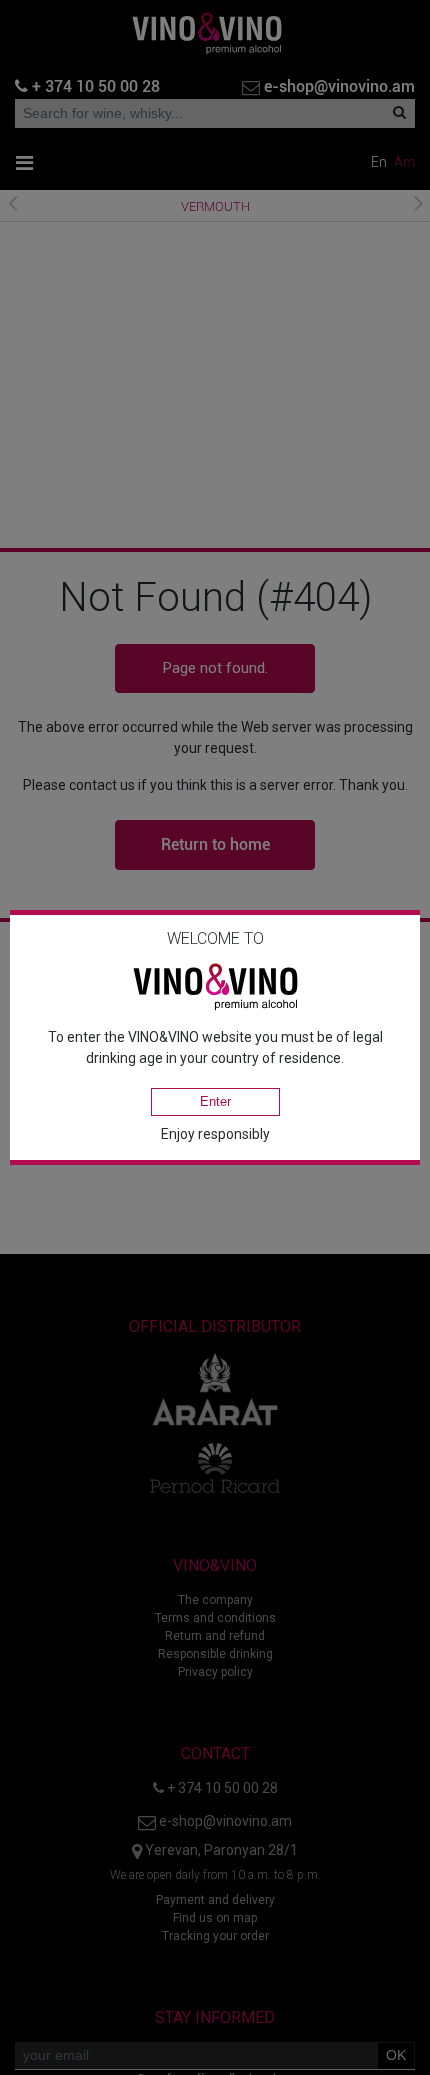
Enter (215, 1101)
